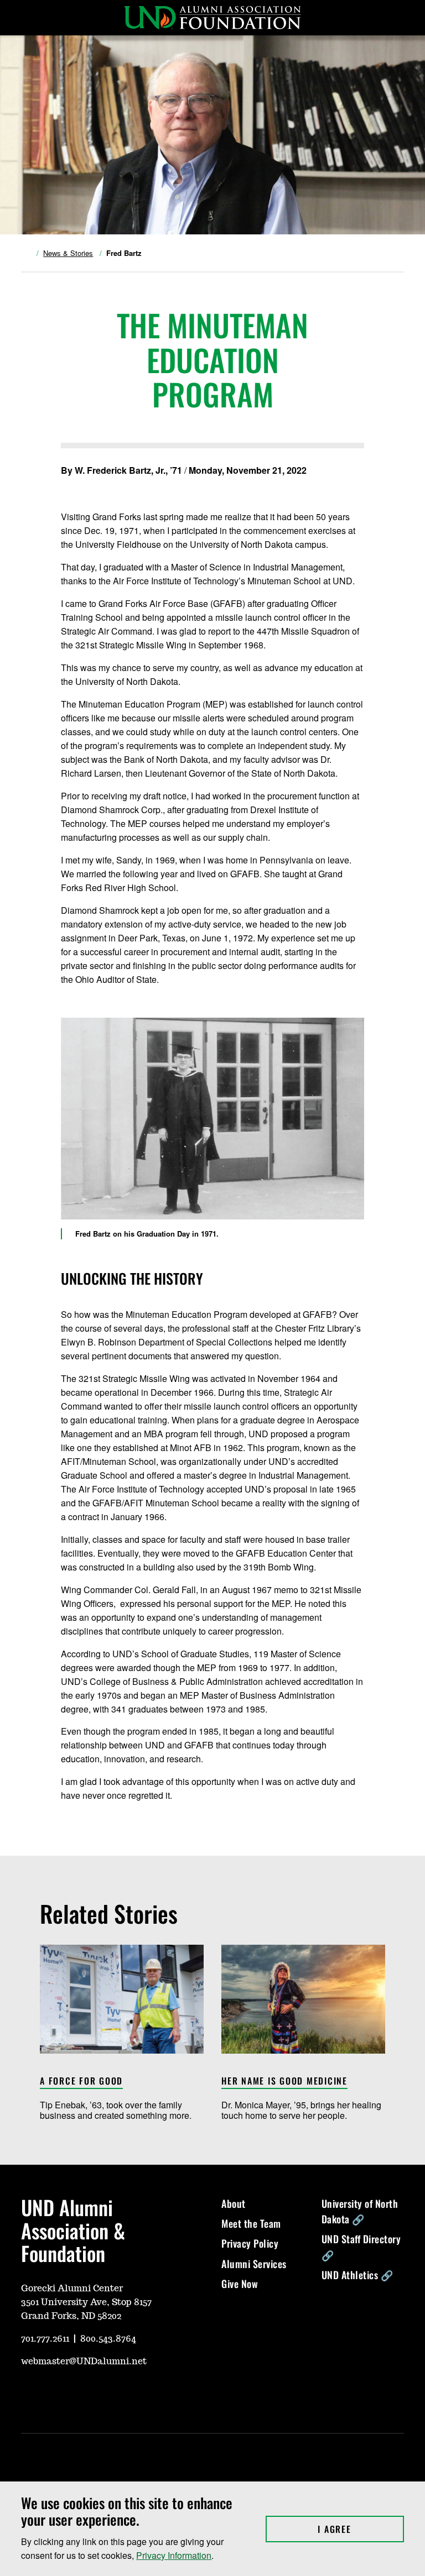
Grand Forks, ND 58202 (71, 2316)
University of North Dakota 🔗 (360, 2211)
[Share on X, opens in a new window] (66, 487)
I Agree (361, 2529)
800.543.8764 (108, 2339)
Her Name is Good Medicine (284, 2082)
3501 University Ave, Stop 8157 (86, 2302)
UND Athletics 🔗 (357, 2275)
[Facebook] (82, 2394)
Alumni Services (254, 2264)
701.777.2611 (45, 2339)
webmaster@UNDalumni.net (84, 2362)
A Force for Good (81, 2082)
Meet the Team (251, 2223)
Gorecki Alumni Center (72, 2289)
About (234, 2203)
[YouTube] (29, 2394)
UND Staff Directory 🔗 (361, 2247)
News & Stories (68, 253)
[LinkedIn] (108, 2394)
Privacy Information (174, 2555)
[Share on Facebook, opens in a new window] (84, 487)
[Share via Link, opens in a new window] (102, 487)
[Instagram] (55, 2394)
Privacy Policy (250, 2243)
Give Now (240, 2284)
